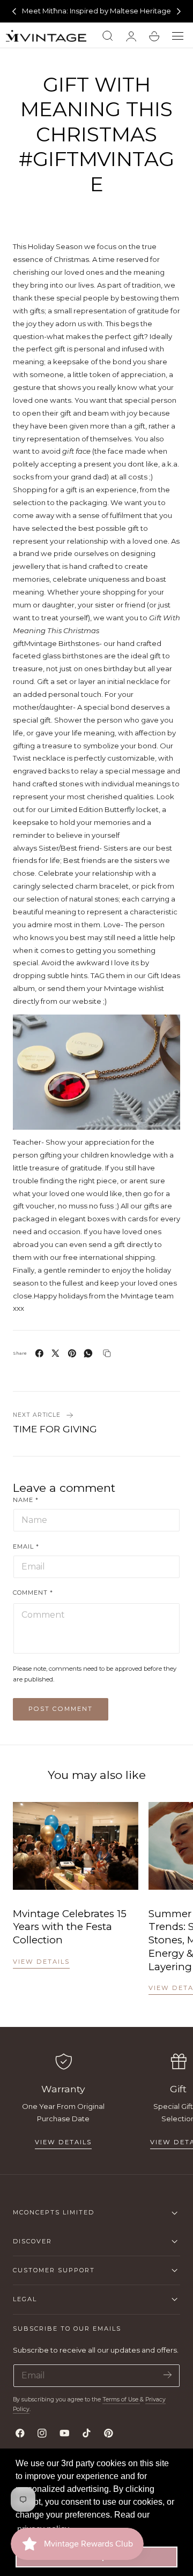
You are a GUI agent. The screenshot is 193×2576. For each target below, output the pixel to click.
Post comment (61, 1709)
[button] (178, 36)
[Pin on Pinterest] (72, 1353)
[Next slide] (179, 11)
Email (26, 1546)
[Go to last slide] (14, 11)
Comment (33, 1593)
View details (41, 1962)
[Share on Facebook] (39, 1353)
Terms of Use (121, 2399)
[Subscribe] (168, 2375)
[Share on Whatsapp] (88, 1353)
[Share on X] (55, 1353)
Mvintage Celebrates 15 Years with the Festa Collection (70, 1927)
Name (26, 1500)
